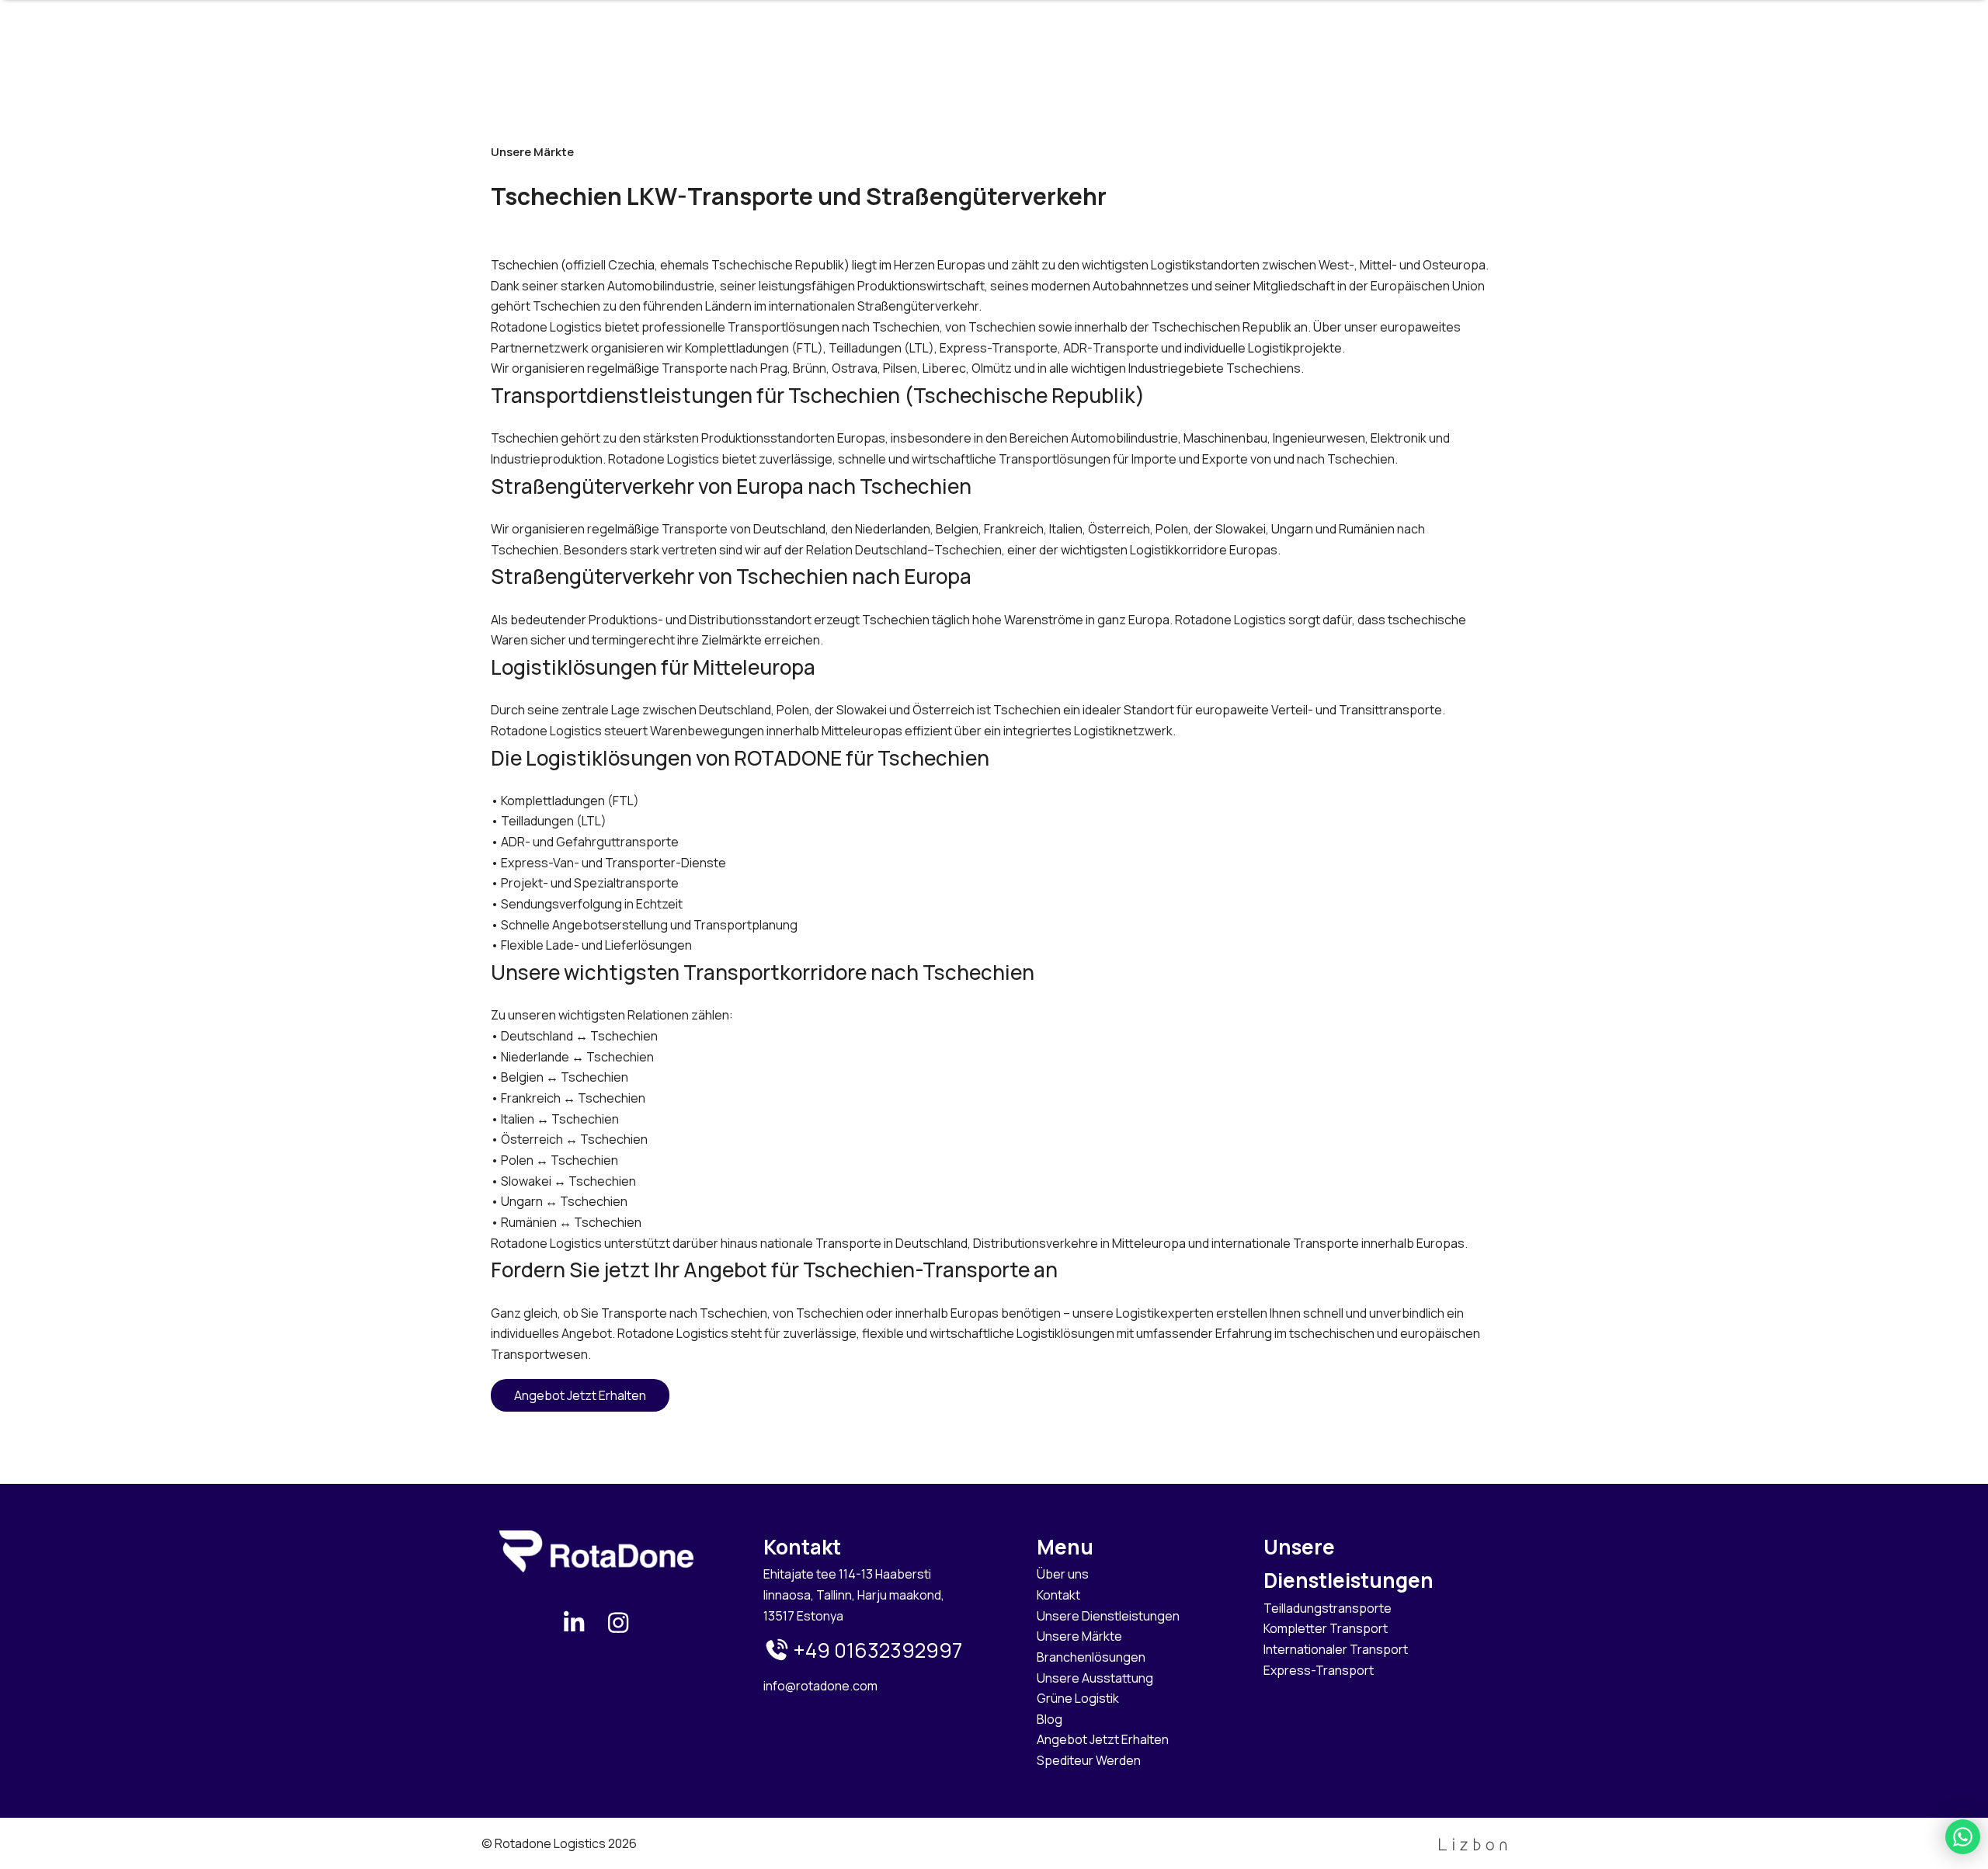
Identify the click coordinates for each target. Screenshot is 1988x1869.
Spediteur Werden (1089, 1760)
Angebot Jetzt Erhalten (580, 1395)
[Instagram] (619, 1622)
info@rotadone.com (820, 1686)
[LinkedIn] (574, 1622)
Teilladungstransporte (1328, 1608)
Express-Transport (1319, 1670)
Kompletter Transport (1326, 1628)
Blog (1050, 1719)
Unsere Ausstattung (1095, 1678)
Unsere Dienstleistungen (1108, 1616)
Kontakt (1058, 1595)
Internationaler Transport (1336, 1649)
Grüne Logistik (1078, 1698)
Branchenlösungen (1091, 1657)
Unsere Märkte (1079, 1636)
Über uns (1063, 1574)
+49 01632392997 (876, 1650)
